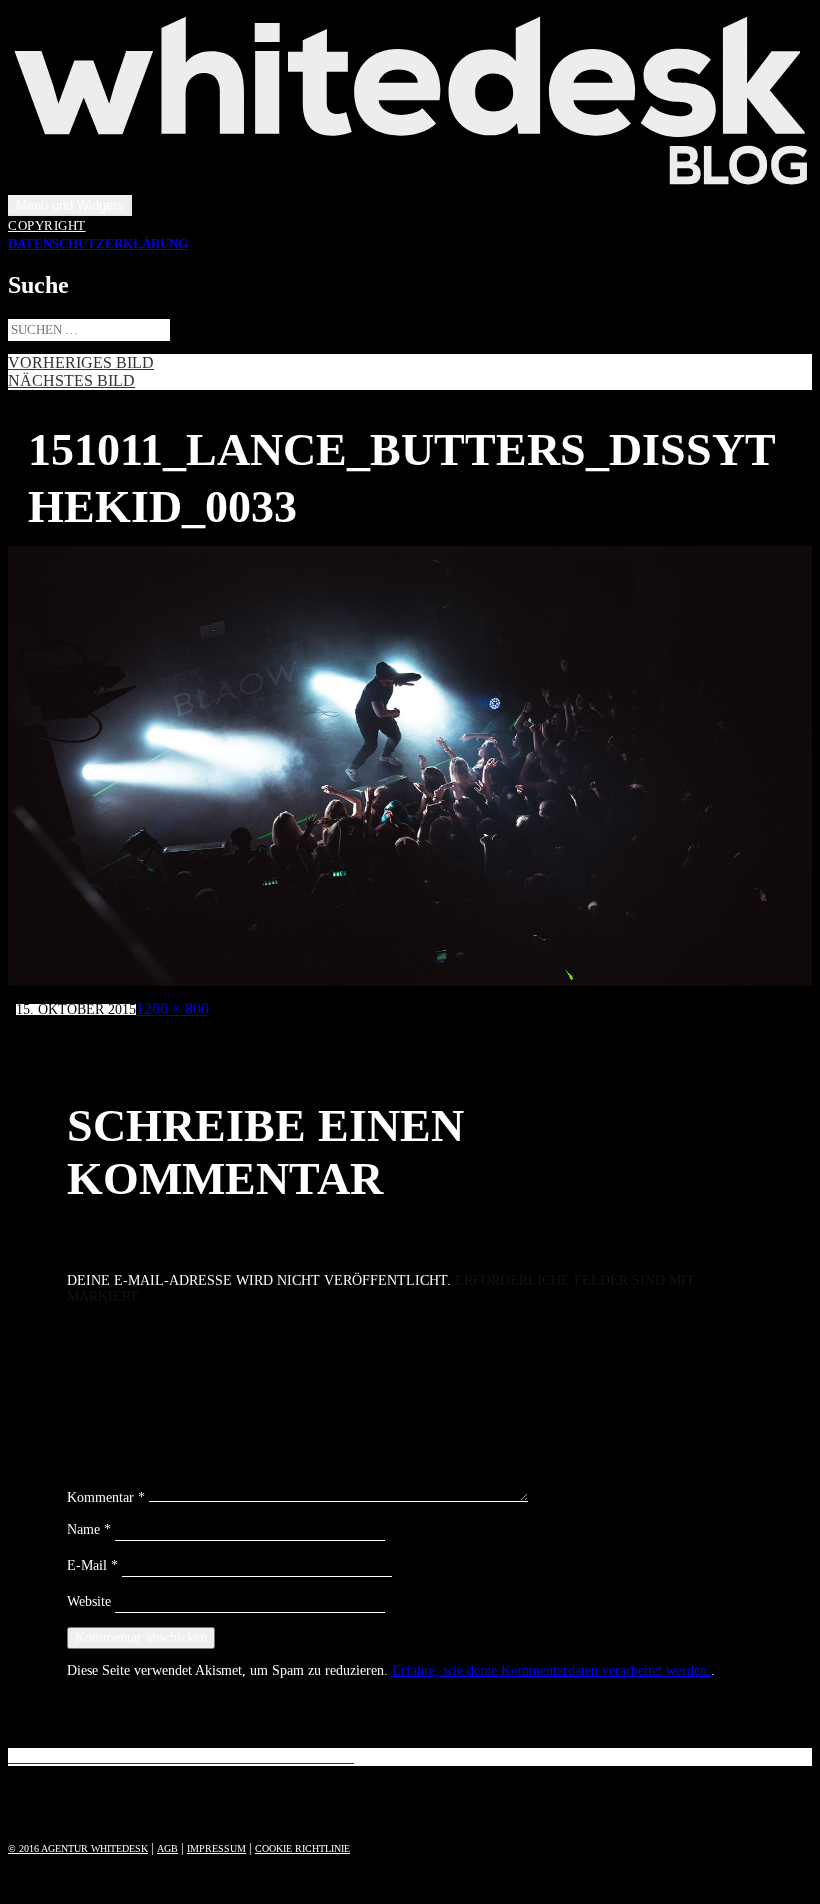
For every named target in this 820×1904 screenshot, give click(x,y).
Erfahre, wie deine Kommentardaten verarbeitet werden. (551, 1670)
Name (89, 1529)
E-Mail (92, 1565)
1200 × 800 (172, 1008)
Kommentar (106, 1497)
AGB (167, 1848)
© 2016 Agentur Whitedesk (78, 1848)
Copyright (47, 226)
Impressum (216, 1848)
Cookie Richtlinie (302, 1848)
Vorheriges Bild (81, 362)
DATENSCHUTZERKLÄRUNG (98, 244)
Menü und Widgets (70, 205)
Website (89, 1601)
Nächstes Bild (71, 380)
